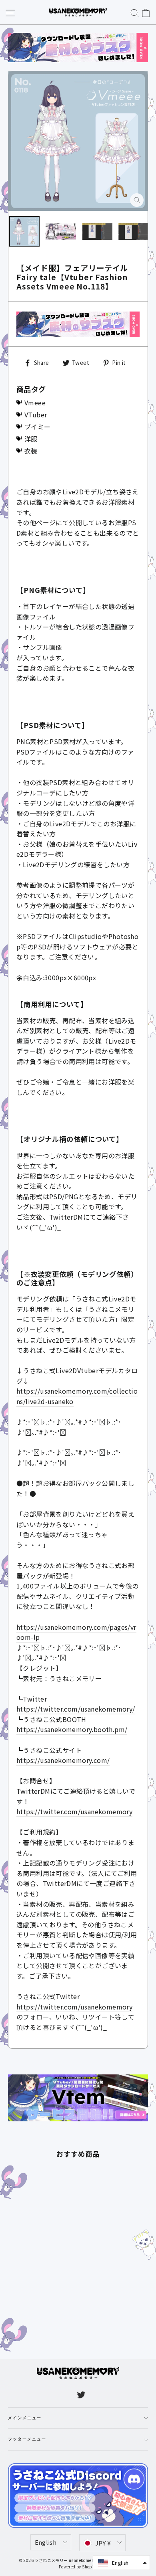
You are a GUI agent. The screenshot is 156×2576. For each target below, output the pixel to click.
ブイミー (38, 427)
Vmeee (35, 403)
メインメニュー (25, 2418)
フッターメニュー (27, 2439)
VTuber (36, 415)
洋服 (31, 439)
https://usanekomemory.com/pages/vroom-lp (76, 1632)
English (46, 2542)
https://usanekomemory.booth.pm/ (72, 1729)
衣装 (31, 451)
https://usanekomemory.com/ (63, 1760)
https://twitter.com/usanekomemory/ (76, 1709)
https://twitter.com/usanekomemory (74, 1811)
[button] (121, 2563)
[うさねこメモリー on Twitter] (81, 2394)
